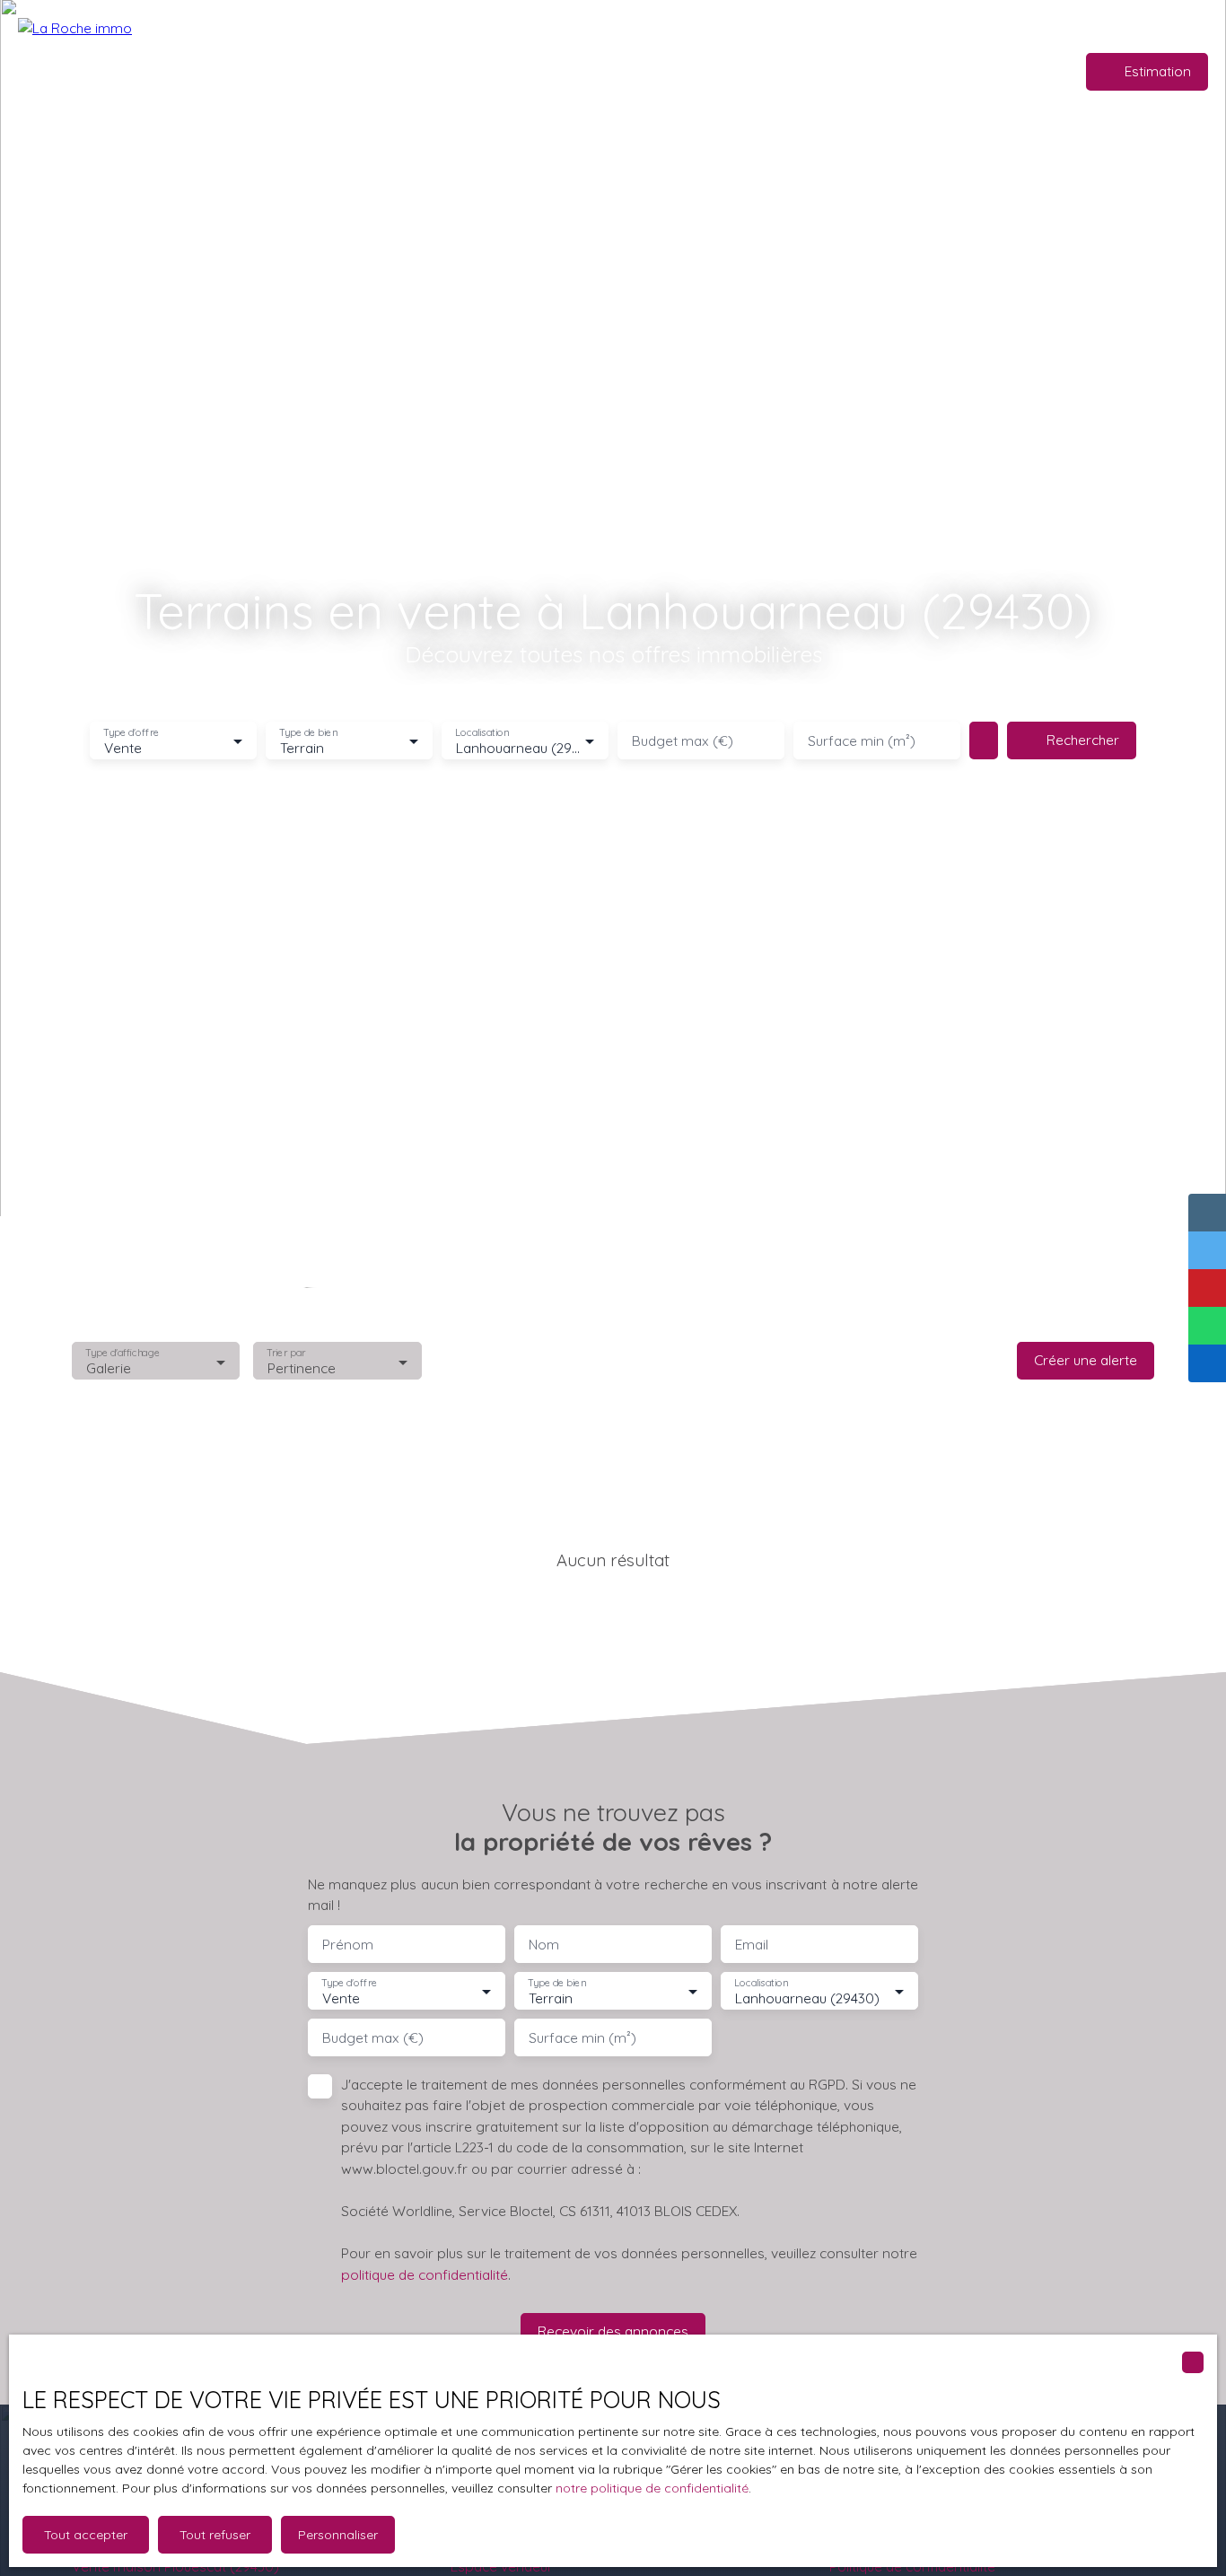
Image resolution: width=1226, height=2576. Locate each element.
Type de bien (308, 733)
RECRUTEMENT (775, 71)
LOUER (614, 71)
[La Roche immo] (144, 72)
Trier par (287, 1353)
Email (752, 1945)
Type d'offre (131, 733)
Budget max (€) (683, 741)
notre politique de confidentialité (652, 2488)
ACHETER (485, 71)
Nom (544, 1945)
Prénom (348, 1945)
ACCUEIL (416, 71)
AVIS (849, 71)
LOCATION (682, 71)
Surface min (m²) (862, 741)
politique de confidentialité (425, 2274)
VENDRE (553, 71)
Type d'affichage (123, 1353)
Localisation (482, 733)
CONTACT (907, 71)
